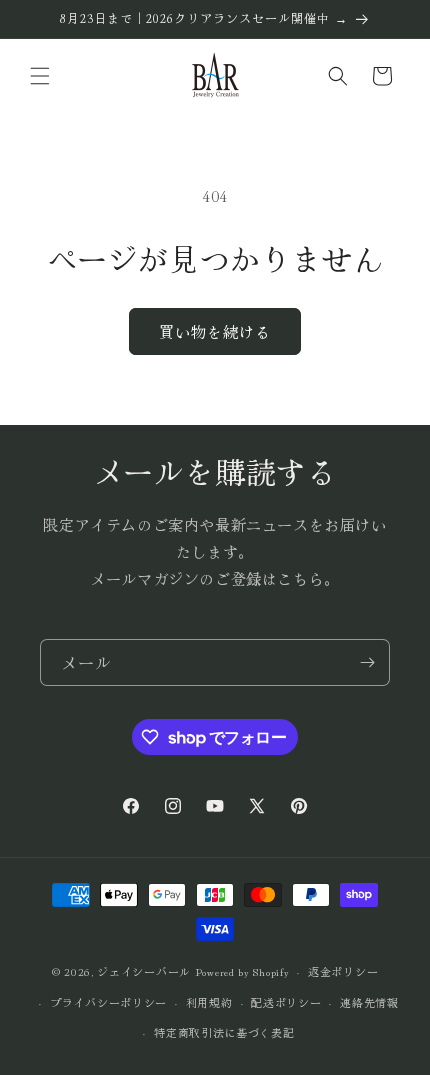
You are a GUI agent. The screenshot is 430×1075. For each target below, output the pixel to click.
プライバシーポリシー (108, 1002)
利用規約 (209, 1002)
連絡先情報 (369, 1002)
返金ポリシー (343, 971)
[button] (40, 76)
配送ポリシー (286, 1002)
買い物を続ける (215, 331)
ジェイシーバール (144, 971)
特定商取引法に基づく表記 (224, 1032)
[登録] (367, 662)
